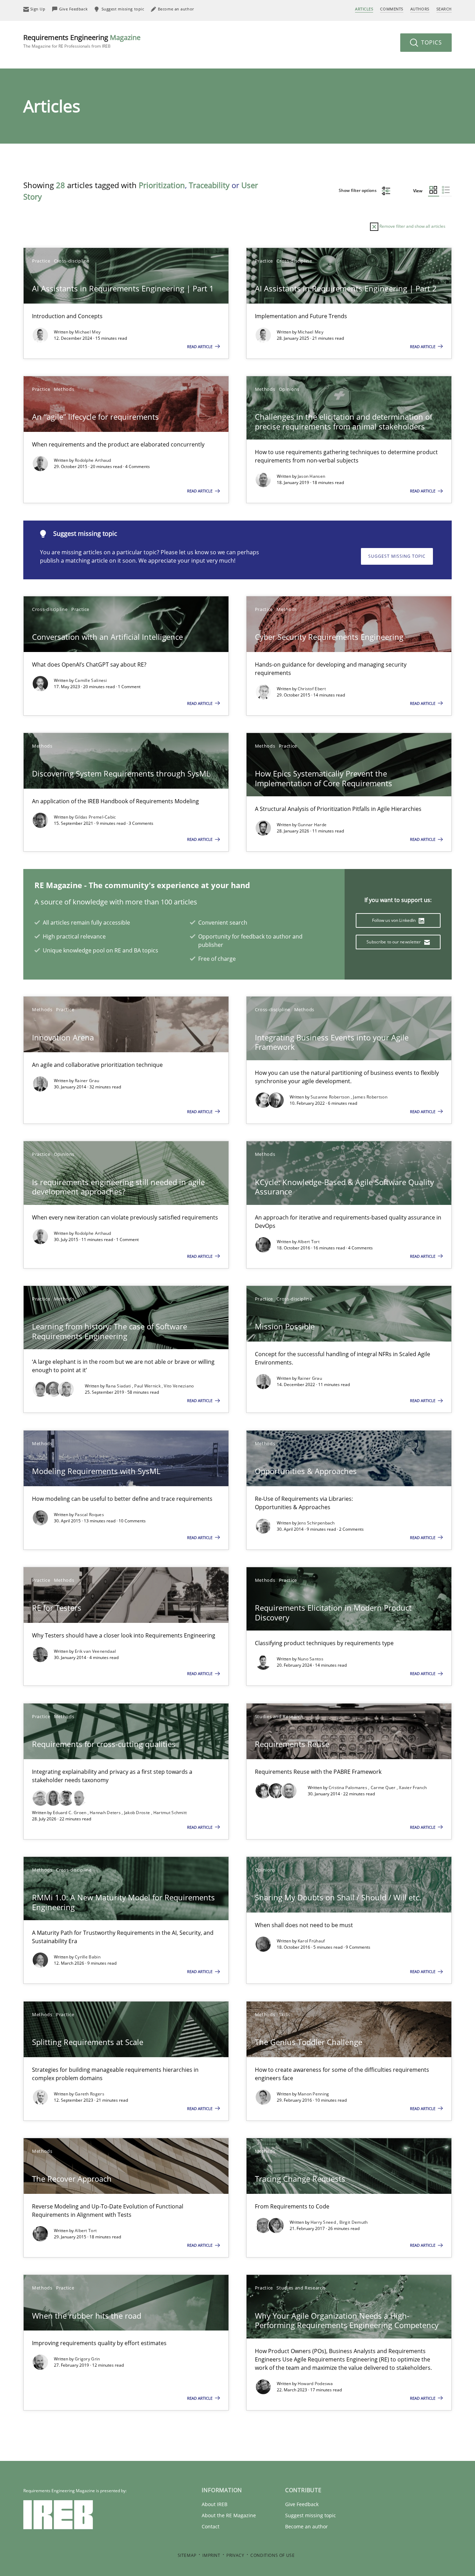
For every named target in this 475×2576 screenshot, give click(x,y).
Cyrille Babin (88, 1957)
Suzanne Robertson (331, 1097)
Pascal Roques (89, 1515)
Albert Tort (309, 1242)
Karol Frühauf (311, 1941)
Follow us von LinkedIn (395, 920)
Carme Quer (384, 1788)
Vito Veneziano (179, 1386)
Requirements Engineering (82, 41)
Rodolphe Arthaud (93, 460)
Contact (211, 2526)
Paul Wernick (148, 1386)
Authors (420, 9)
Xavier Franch (413, 1788)
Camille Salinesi (91, 680)
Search (444, 9)
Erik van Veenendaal (95, 1651)
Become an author (307, 2526)
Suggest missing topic (397, 556)
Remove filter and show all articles (412, 226)
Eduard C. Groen (70, 1813)
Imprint (211, 2555)
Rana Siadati (119, 1386)
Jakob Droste (138, 1813)
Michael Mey (88, 332)
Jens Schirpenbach (316, 1523)
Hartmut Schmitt (170, 1813)
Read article (200, 347)
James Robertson (370, 1097)
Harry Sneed (324, 2222)
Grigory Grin (87, 2359)
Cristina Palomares (349, 1788)
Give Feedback (302, 2504)
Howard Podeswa (315, 2384)
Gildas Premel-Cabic (95, 817)
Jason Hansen (312, 476)
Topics (431, 42)
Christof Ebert (312, 689)
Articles (364, 9)
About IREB (215, 2504)
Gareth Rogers (90, 2094)
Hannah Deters (106, 1813)
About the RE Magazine (229, 2515)
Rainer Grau (87, 1081)
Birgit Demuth (354, 2222)
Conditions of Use (272, 2555)
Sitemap (187, 2555)
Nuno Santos (311, 1659)
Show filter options (358, 190)
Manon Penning (313, 2094)
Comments (392, 9)
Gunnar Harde (312, 825)
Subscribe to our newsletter (394, 942)
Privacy (235, 2555)
